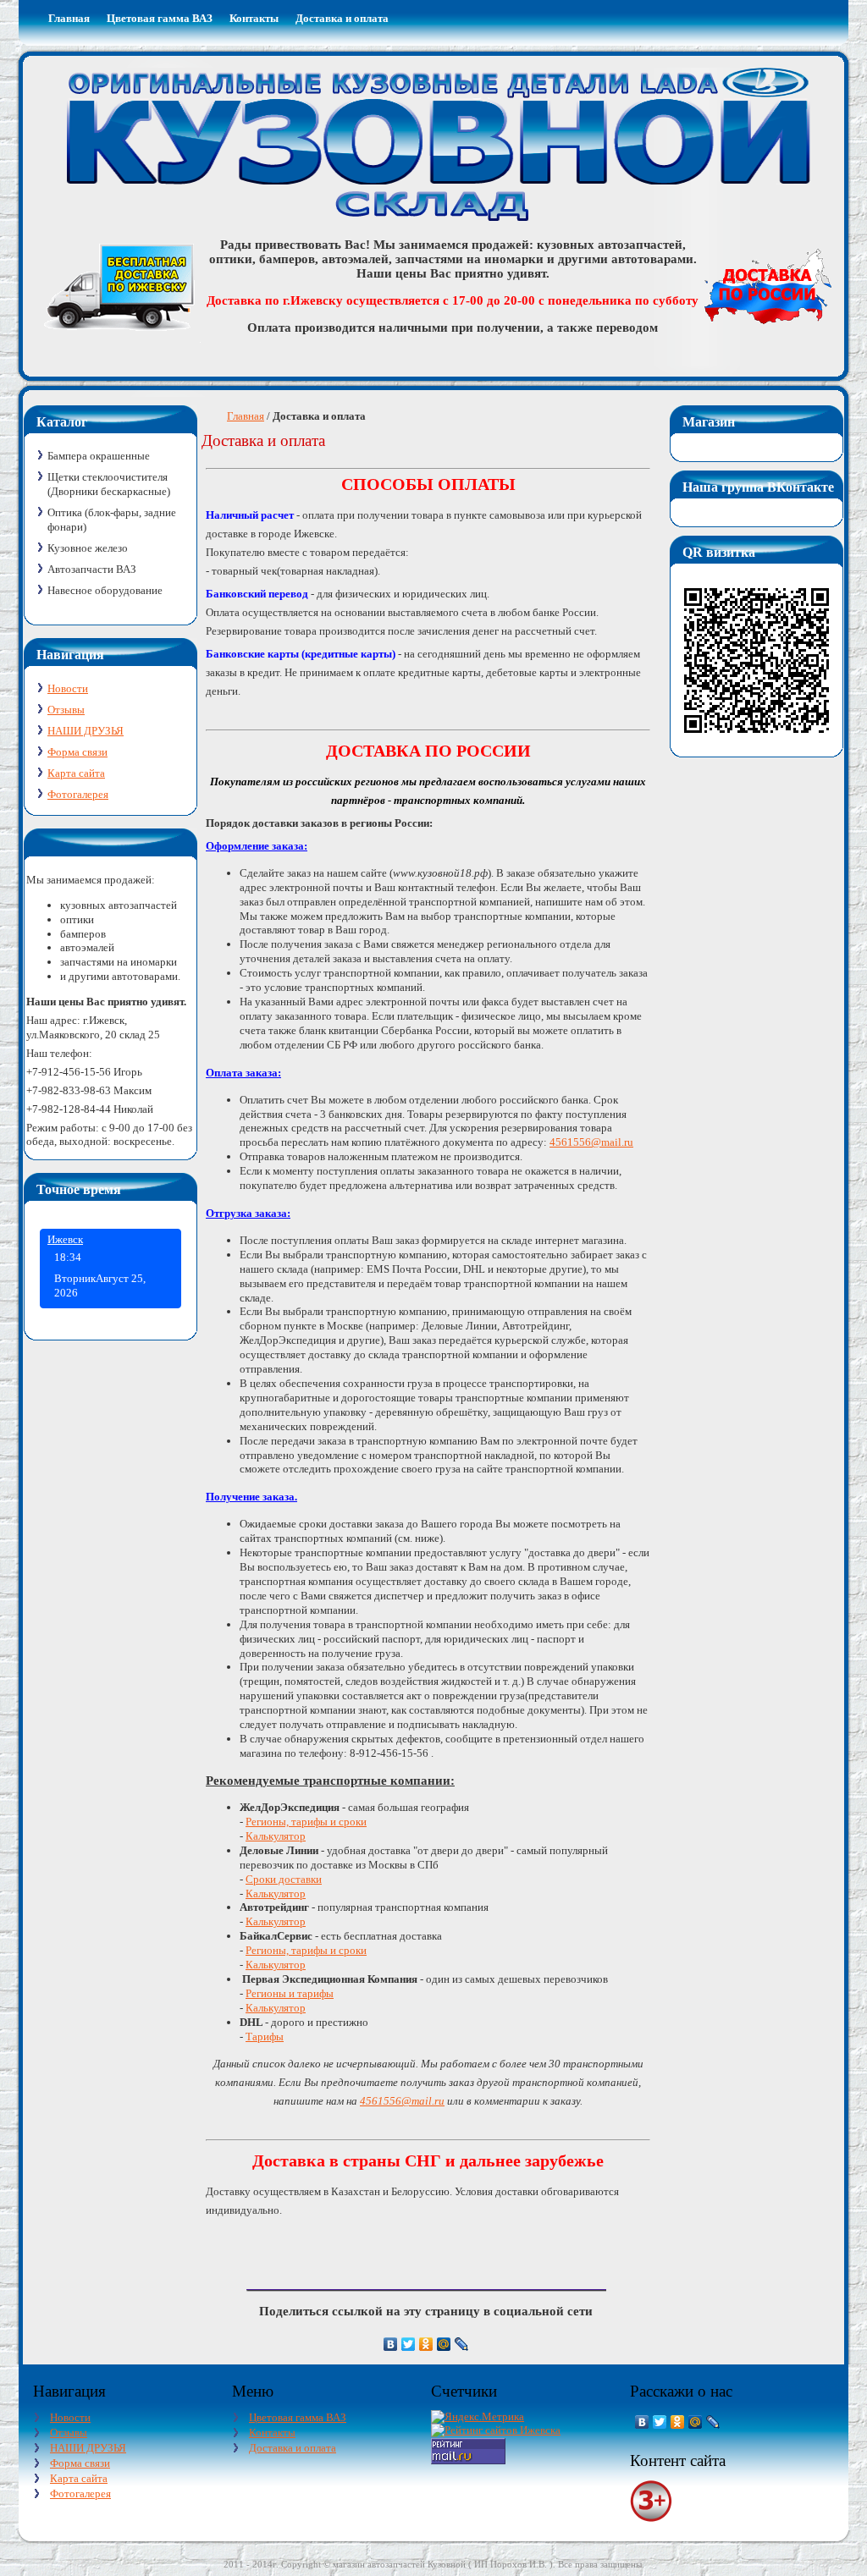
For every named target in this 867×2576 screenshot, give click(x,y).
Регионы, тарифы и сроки (306, 1822)
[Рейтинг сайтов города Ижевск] (496, 2430)
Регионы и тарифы (290, 1993)
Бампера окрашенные (99, 456)
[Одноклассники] (426, 2344)
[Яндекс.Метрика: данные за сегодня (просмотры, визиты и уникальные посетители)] (478, 2417)
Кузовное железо (88, 548)
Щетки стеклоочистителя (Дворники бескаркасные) (109, 484)
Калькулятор (276, 1836)
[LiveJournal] (462, 2344)
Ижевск (65, 1239)
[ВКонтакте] (391, 2344)
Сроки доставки (284, 1879)
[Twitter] (409, 2344)
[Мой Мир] (444, 2344)
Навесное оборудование (105, 590)
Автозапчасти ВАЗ (92, 569)
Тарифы (265, 2037)
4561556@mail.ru (591, 1142)
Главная (246, 416)
